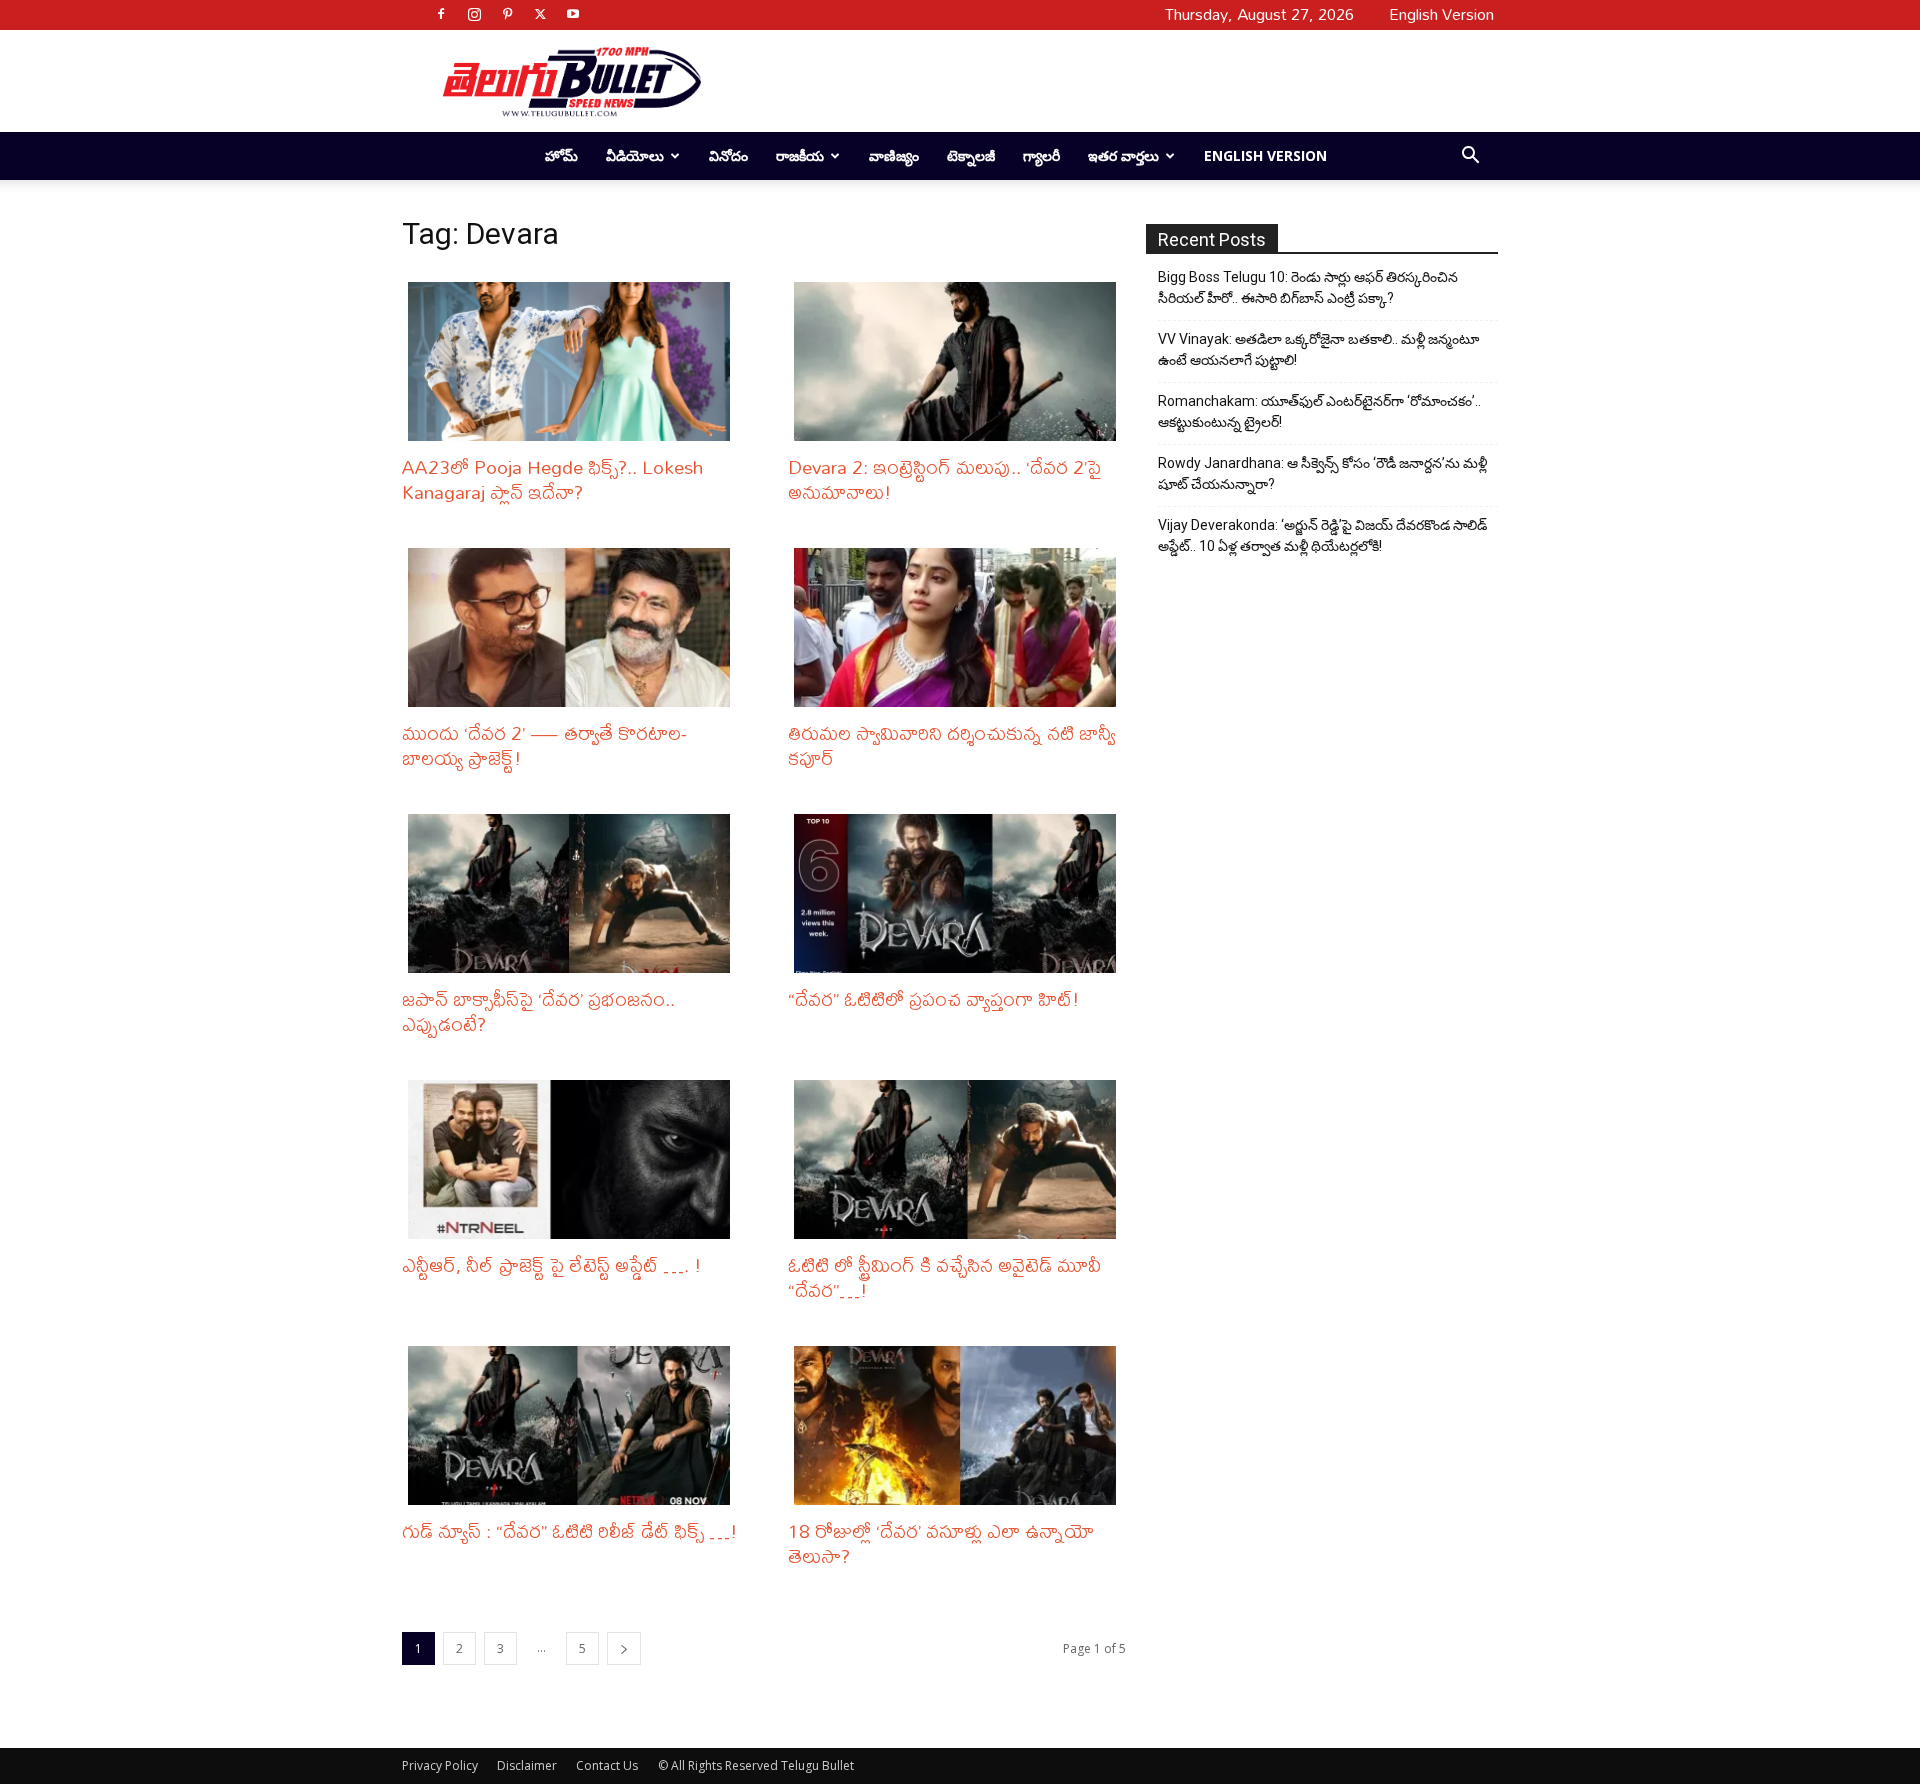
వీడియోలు (635, 155)
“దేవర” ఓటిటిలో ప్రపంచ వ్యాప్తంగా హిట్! (934, 998)
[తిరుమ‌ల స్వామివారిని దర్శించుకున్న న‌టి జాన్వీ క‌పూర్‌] (960, 627)
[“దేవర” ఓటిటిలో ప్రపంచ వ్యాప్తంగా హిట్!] (960, 893)
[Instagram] (474, 14)
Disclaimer (527, 1765)
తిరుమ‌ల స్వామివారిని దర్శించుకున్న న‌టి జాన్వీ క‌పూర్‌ (951, 745)
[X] (540, 14)
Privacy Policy (440, 1765)
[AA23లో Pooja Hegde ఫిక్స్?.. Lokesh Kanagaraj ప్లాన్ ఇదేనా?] (574, 361)
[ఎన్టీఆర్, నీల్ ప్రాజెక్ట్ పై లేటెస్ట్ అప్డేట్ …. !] (574, 1159)
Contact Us (607, 1765)
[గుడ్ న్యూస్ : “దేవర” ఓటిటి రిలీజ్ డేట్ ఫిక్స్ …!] (574, 1425)
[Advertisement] (1092, 81)
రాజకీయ (800, 155)
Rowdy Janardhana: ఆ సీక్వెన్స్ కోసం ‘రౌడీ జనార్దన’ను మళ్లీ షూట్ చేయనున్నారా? (1322, 473)
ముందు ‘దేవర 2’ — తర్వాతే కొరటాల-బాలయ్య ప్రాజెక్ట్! (544, 745)
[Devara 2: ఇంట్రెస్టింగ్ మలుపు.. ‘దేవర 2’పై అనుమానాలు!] (960, 361)
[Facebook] (441, 14)
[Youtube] (573, 14)
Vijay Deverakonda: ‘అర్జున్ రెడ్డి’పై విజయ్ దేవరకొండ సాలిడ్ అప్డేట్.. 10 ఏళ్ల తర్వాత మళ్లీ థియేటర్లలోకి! (1322, 535)
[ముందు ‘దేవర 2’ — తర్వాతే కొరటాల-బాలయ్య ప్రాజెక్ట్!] (574, 627)
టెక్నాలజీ (971, 155)
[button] (1470, 157)
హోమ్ (561, 155)
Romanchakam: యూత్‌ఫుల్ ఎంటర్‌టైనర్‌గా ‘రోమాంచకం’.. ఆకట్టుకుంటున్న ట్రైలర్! (1319, 411)
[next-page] (624, 1648)
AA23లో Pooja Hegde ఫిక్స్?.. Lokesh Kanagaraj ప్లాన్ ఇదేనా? (552, 479)
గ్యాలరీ (1041, 155)
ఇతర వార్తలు (1123, 155)
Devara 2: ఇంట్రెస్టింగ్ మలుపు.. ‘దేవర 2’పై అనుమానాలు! (944, 479)
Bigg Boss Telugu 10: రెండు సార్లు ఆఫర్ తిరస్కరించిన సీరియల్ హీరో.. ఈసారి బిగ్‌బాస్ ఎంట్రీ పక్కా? (1308, 287)
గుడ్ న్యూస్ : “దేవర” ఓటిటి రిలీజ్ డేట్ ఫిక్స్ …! (570, 1530)
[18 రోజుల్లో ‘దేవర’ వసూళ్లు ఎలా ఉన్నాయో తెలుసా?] (960, 1425)
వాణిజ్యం (894, 155)
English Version (1265, 155)
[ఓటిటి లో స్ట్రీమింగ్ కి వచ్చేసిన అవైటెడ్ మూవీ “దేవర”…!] (960, 1159)
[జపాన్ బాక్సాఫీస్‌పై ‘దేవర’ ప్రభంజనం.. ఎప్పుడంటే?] (574, 893)
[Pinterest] (507, 14)
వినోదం (728, 155)
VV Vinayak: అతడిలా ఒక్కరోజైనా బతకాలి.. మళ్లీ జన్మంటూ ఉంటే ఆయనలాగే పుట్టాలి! (1318, 349)
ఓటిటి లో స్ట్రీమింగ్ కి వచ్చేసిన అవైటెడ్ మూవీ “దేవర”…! (944, 1277)
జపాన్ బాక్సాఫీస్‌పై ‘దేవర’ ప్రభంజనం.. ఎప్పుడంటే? (538, 1011)
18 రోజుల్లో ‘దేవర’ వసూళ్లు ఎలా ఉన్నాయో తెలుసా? (941, 1543)
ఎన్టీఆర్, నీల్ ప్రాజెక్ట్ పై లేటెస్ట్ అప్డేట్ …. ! (552, 1264)
